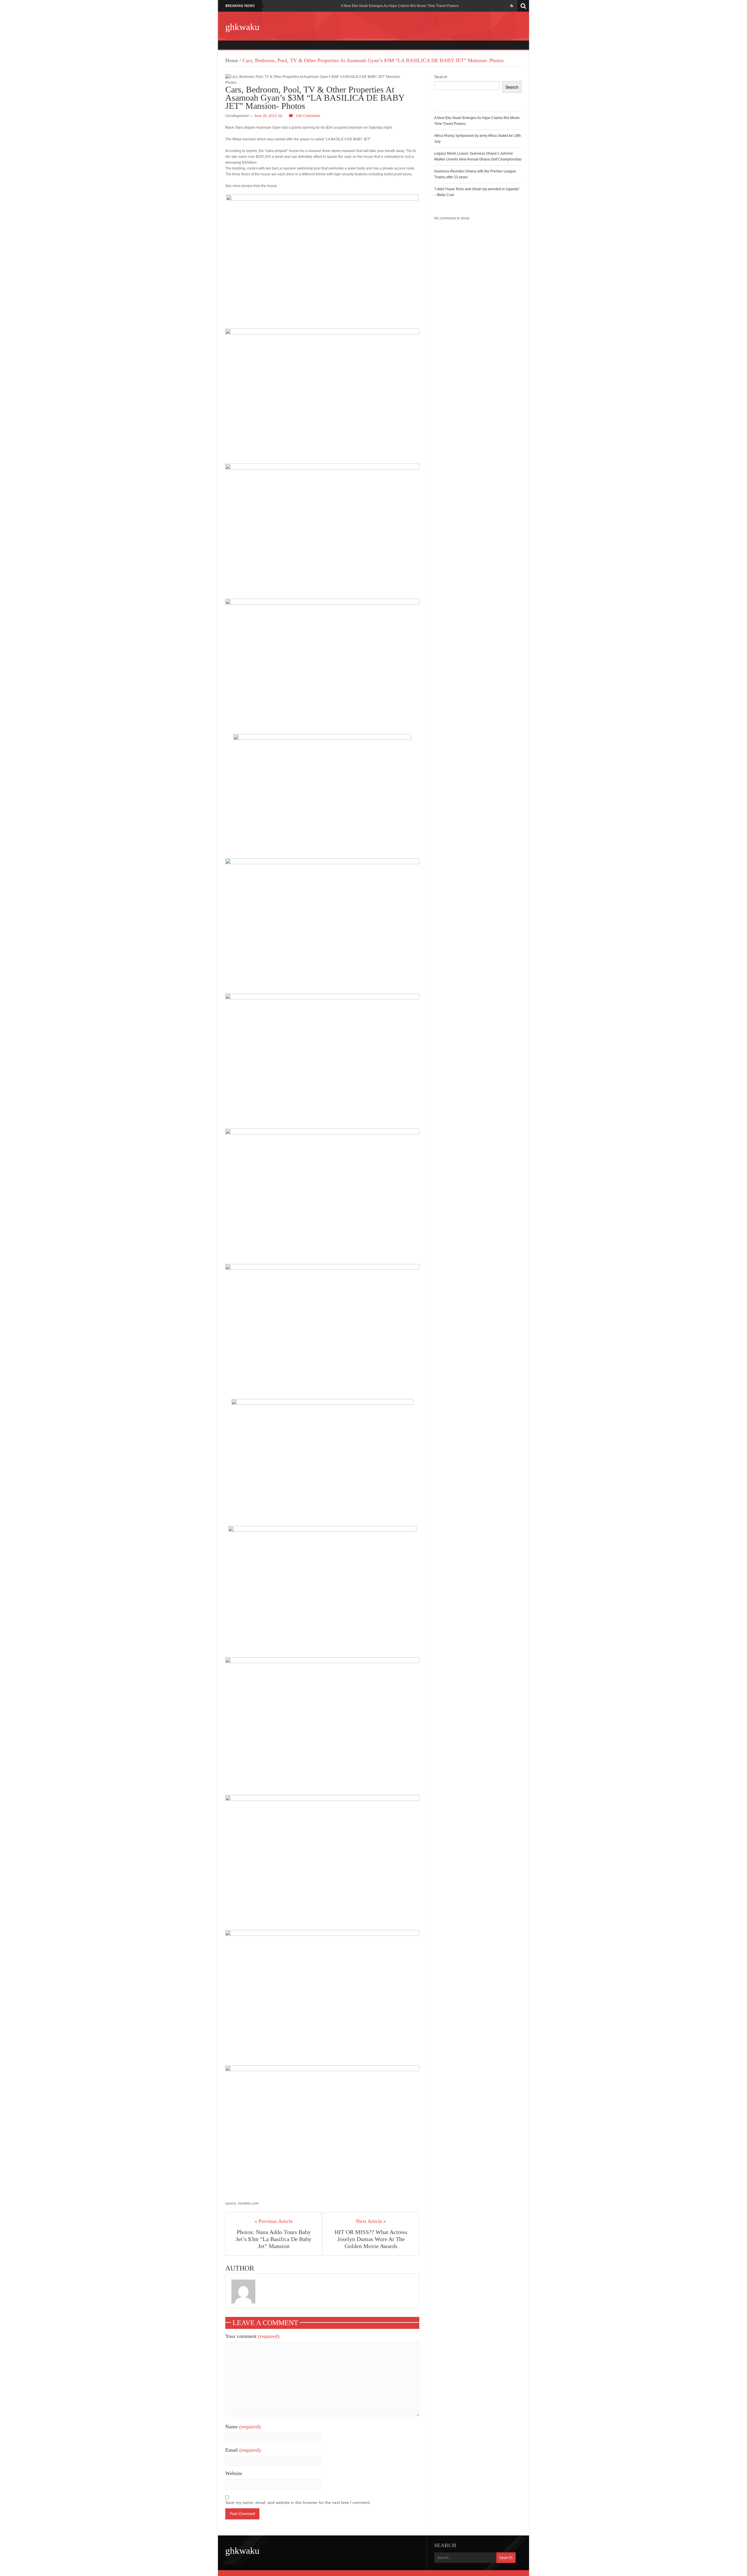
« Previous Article (274, 2221)
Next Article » (371, 2221)
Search (441, 77)
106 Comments (308, 116)
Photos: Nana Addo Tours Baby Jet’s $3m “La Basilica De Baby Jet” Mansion (274, 2239)
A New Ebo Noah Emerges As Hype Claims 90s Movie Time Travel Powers (400, 6)
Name (244, 2427)
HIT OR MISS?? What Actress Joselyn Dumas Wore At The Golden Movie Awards (371, 2239)
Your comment (253, 2336)
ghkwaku (242, 27)
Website (234, 2473)
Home (232, 60)
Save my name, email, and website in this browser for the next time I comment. (298, 2502)
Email (244, 2450)
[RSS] (512, 6)
